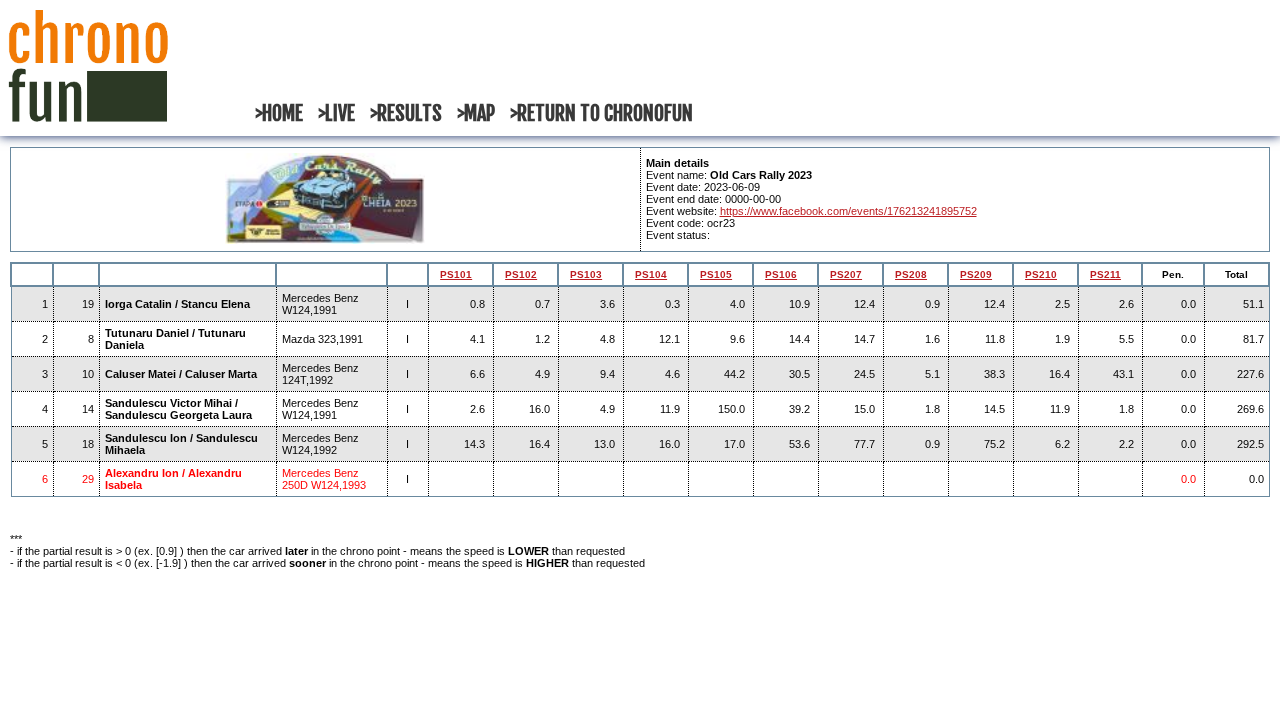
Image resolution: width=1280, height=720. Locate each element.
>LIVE (336, 113)
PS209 (976, 274)
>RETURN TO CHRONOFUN (601, 113)
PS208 (911, 274)
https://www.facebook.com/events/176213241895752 (848, 211)
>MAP (476, 113)
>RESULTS (406, 113)
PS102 (521, 274)
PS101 (456, 274)
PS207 (846, 274)
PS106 (781, 274)
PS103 (586, 274)
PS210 (1041, 274)
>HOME (279, 113)
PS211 (1105, 274)
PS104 (651, 274)
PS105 (716, 274)
